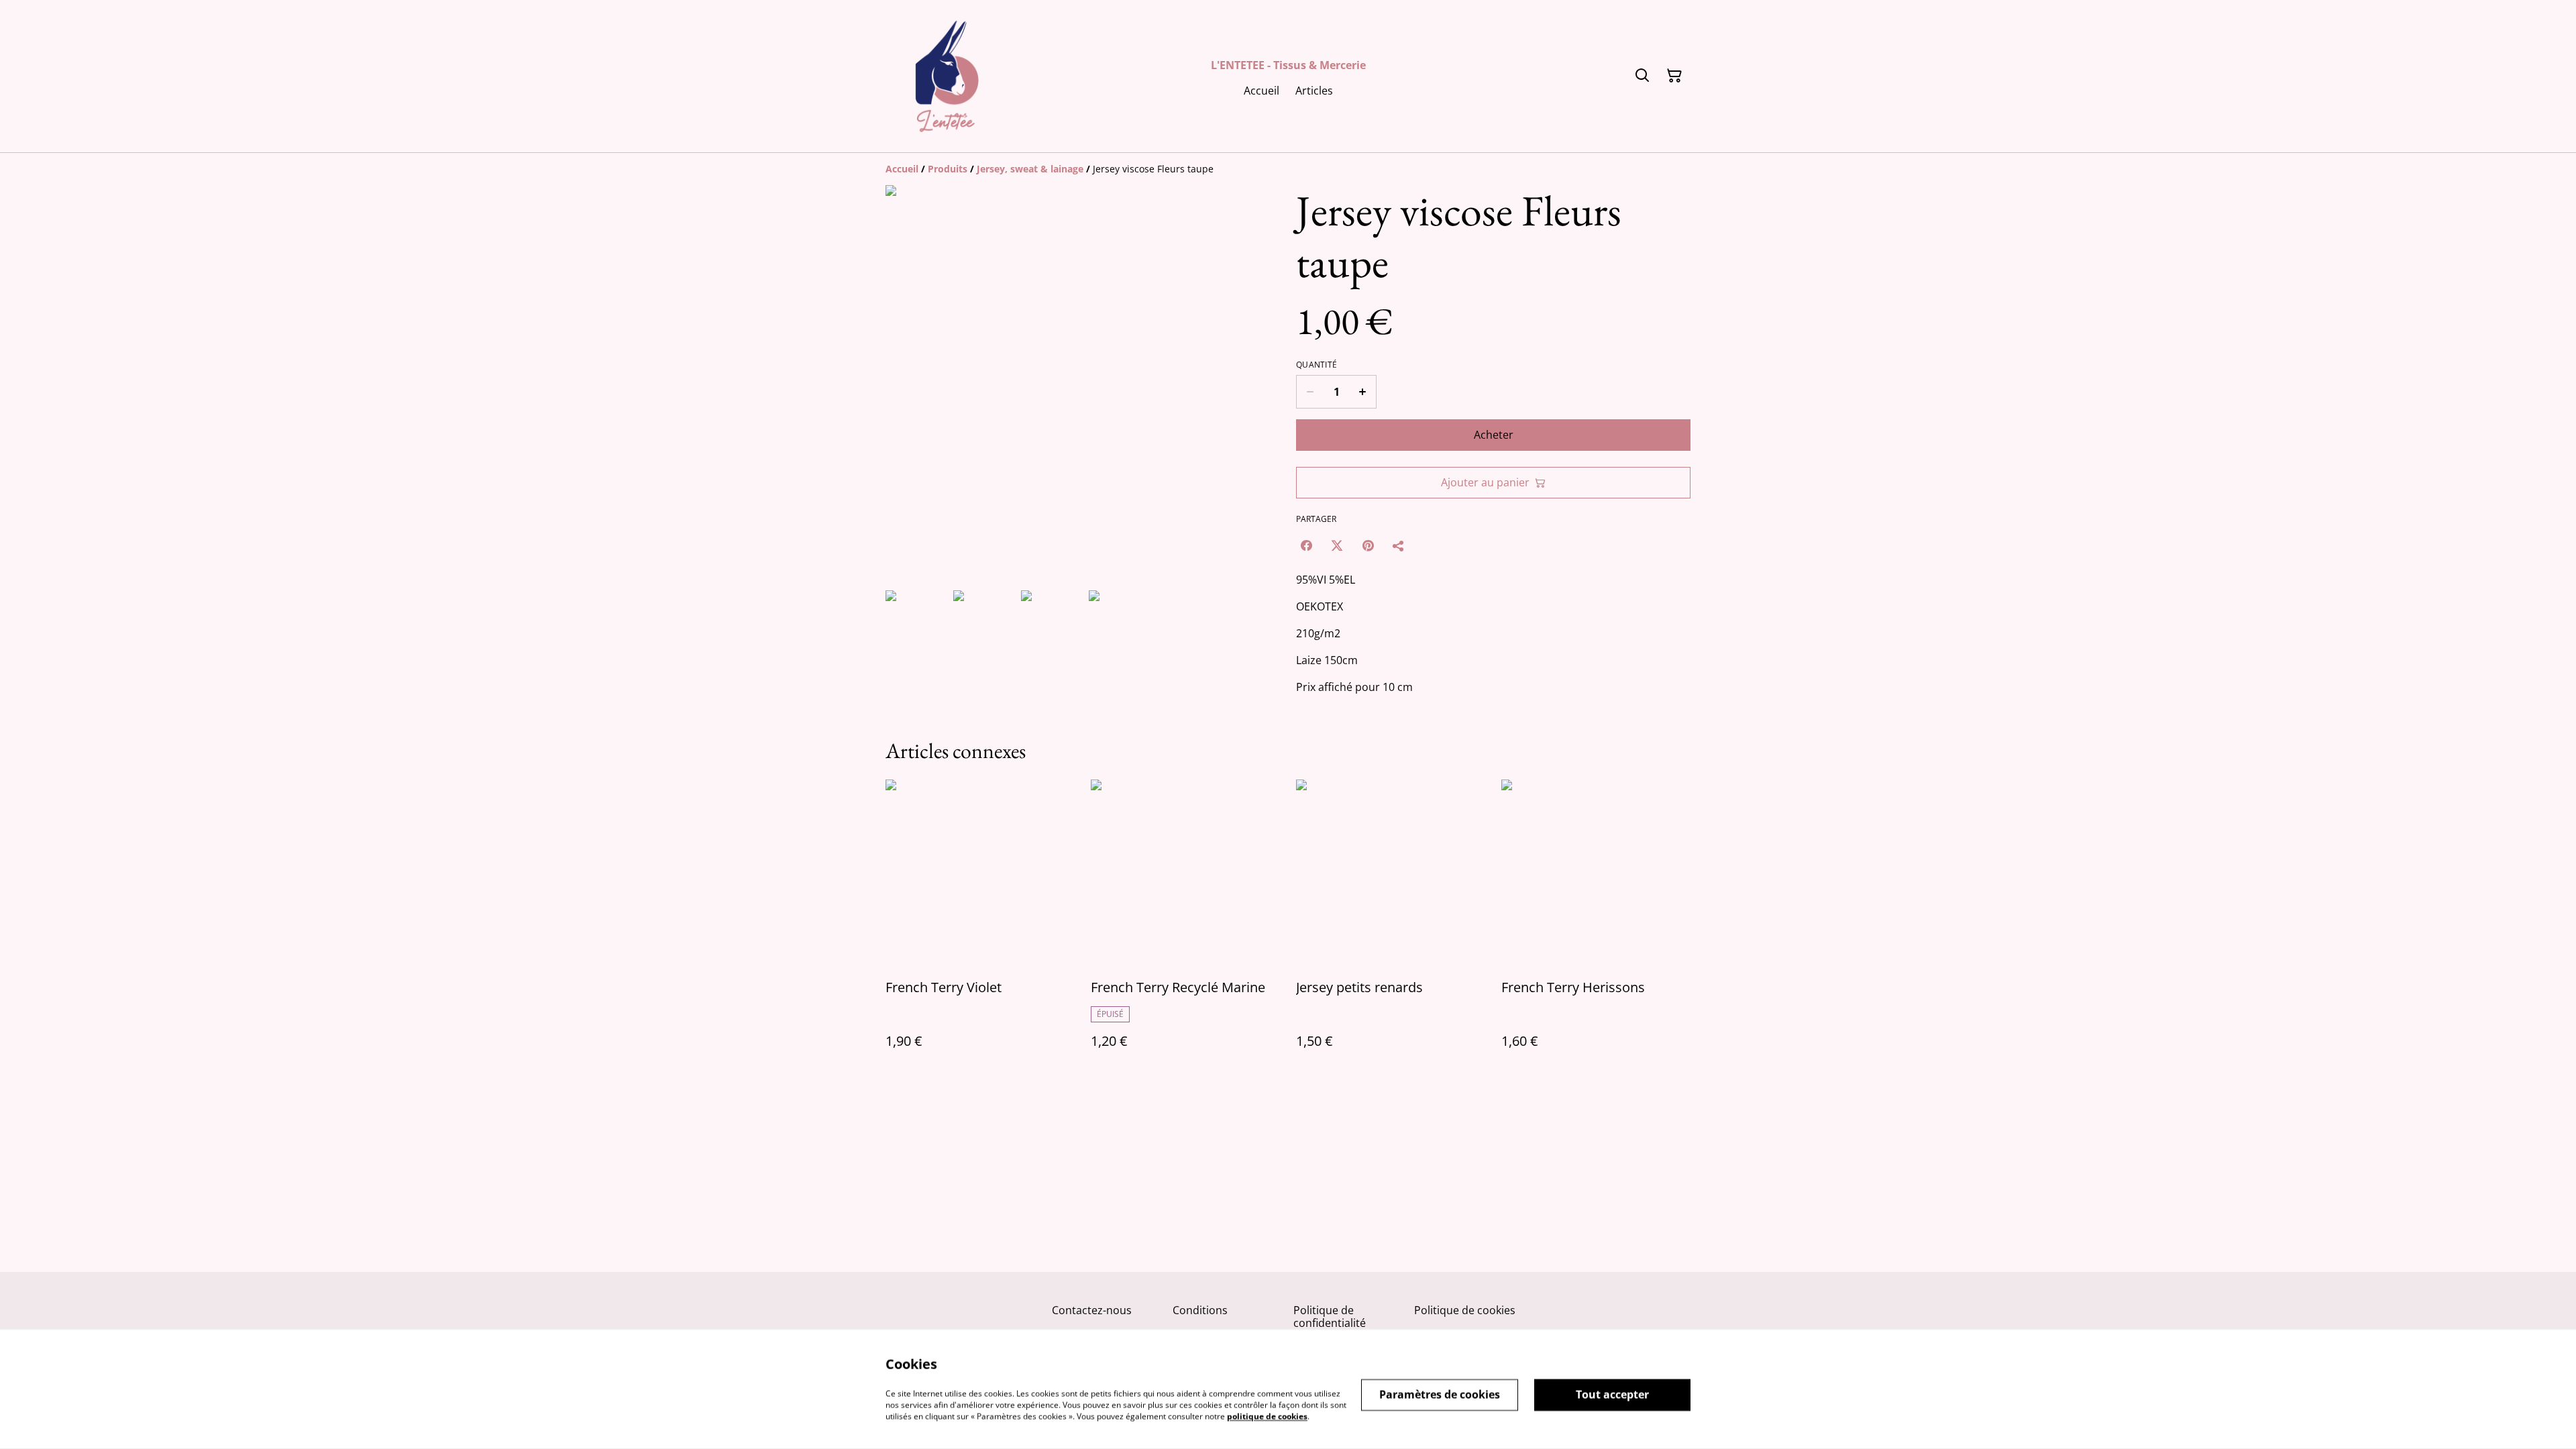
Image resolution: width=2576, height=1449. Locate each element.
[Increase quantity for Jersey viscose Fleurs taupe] (1363, 392)
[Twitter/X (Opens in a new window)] (1337, 545)
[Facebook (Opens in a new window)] (1306, 545)
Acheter (1494, 435)
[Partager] (1399, 545)
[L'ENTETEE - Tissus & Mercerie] (947, 76)
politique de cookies (1267, 1416)
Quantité (1317, 365)
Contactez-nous (1092, 1310)
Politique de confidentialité (1330, 1317)
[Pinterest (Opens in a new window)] (1368, 545)
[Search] (1642, 76)
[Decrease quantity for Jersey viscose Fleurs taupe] (1310, 392)
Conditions (1200, 1310)
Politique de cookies (1465, 1310)
